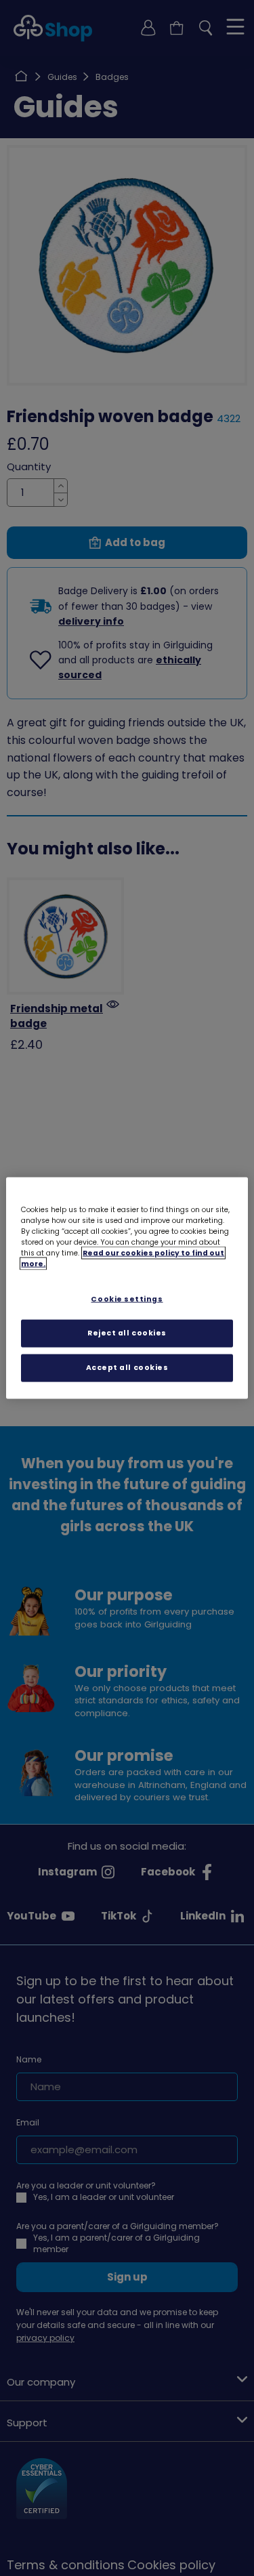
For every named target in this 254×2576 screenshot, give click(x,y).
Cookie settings (127, 1299)
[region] (127, 1288)
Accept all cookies (127, 1367)
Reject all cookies (127, 1333)
